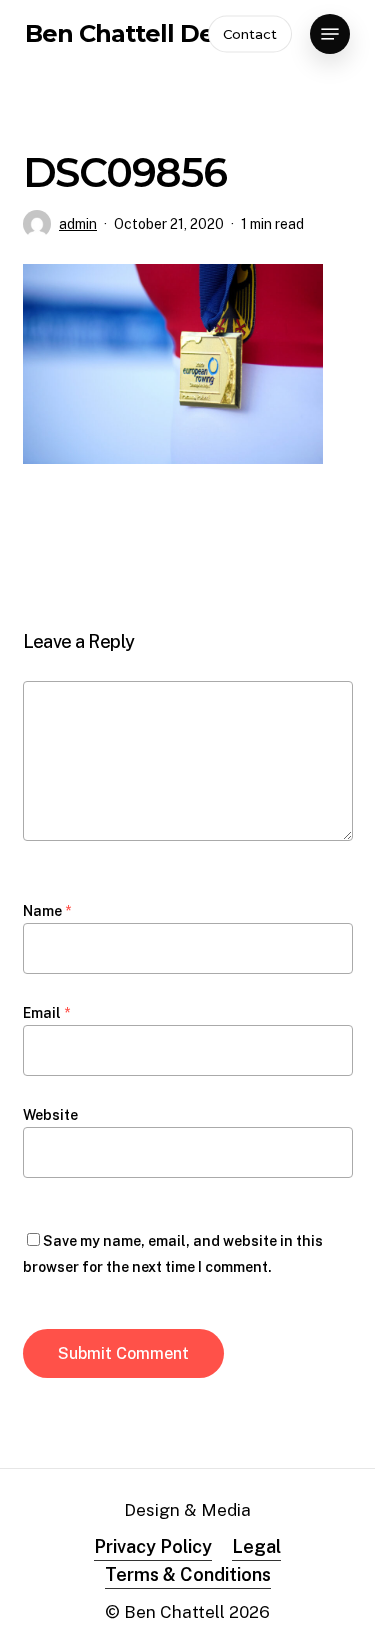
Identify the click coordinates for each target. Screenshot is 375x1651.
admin (78, 224)
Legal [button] (256, 1546)
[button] (330, 34)
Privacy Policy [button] (153, 1546)
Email (46, 1013)
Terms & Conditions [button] (188, 1574)
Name (47, 911)
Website (50, 1115)
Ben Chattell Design (144, 34)
